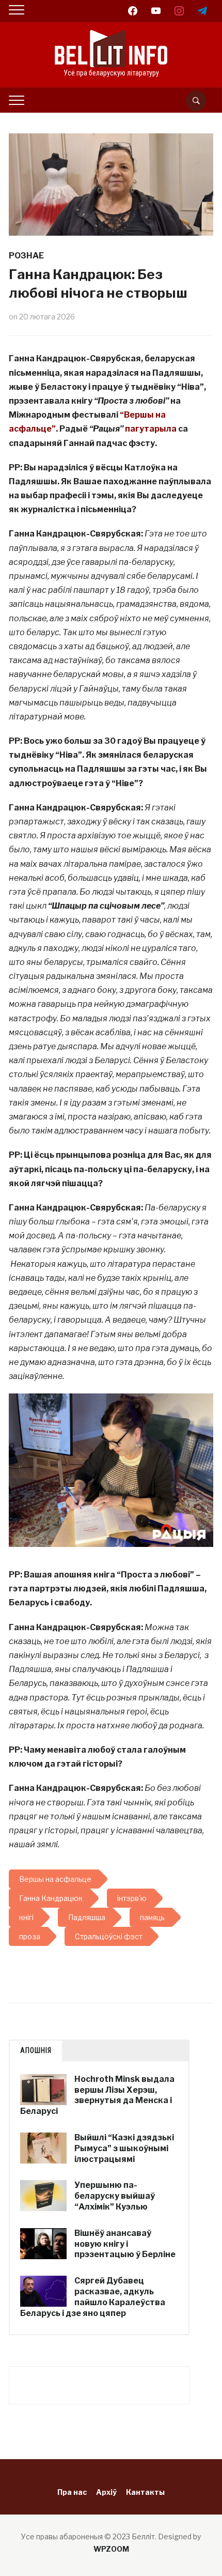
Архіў (106, 2492)
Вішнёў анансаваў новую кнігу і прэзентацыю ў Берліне (125, 2244)
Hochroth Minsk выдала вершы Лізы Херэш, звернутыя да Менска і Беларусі (97, 2095)
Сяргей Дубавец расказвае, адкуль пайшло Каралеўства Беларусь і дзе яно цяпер (93, 2297)
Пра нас (72, 2492)
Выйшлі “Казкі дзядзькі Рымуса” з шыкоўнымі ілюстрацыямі (124, 2148)
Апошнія (36, 2050)
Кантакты (145, 2492)
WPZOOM (111, 2549)
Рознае (26, 256)
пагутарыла (151, 429)
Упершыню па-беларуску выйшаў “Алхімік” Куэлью (115, 2196)
